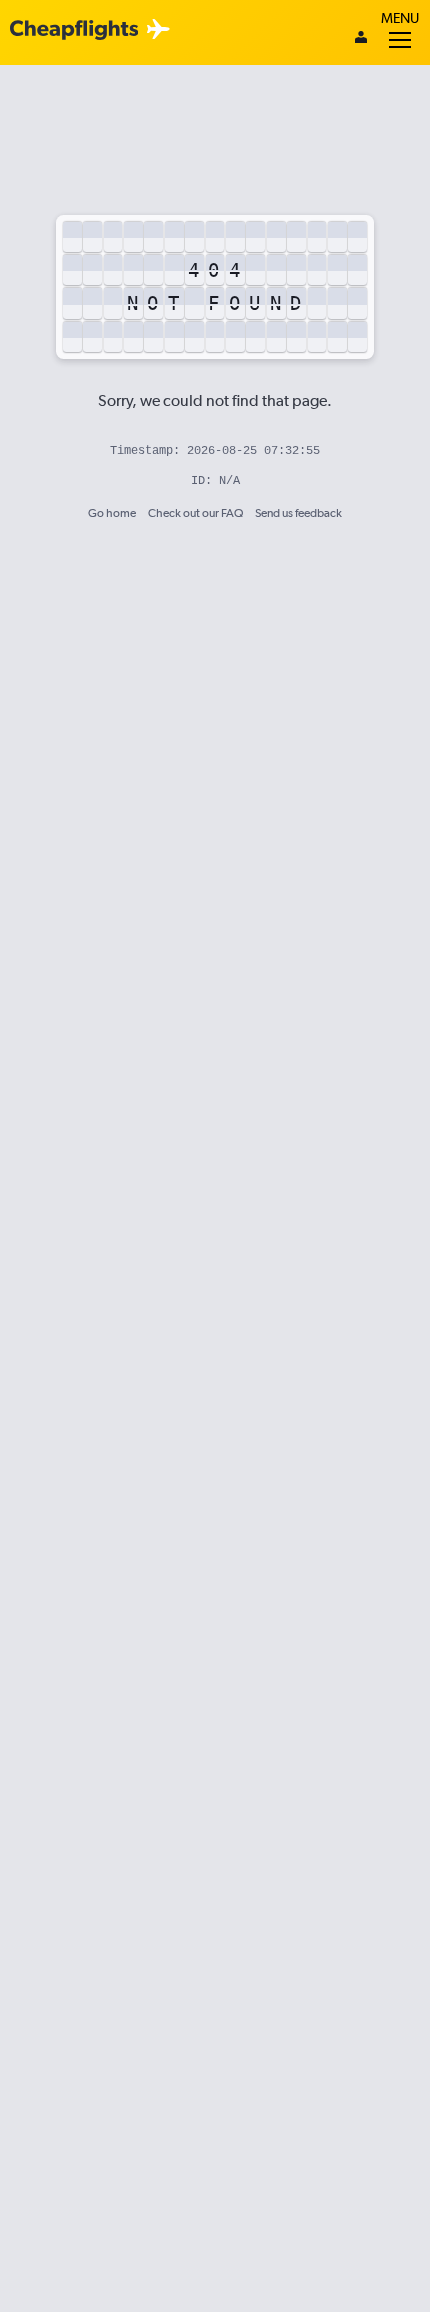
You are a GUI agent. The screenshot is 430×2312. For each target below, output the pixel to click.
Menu (400, 18)
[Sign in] (361, 39)
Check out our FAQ (195, 513)
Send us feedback (298, 513)
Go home (112, 513)
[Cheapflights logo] (74, 30)
